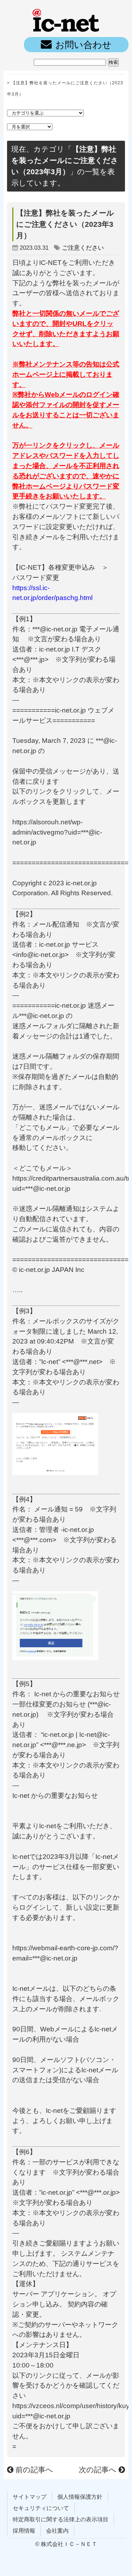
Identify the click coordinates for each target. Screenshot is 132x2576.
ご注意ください (83, 248)
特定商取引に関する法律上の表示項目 (61, 2519)
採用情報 (24, 2531)
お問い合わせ (83, 45)
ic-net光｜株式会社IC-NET (66, 19)
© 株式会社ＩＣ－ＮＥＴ (66, 2544)
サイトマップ (30, 2497)
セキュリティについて (41, 2508)
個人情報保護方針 (80, 2497)
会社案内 (57, 2531)
